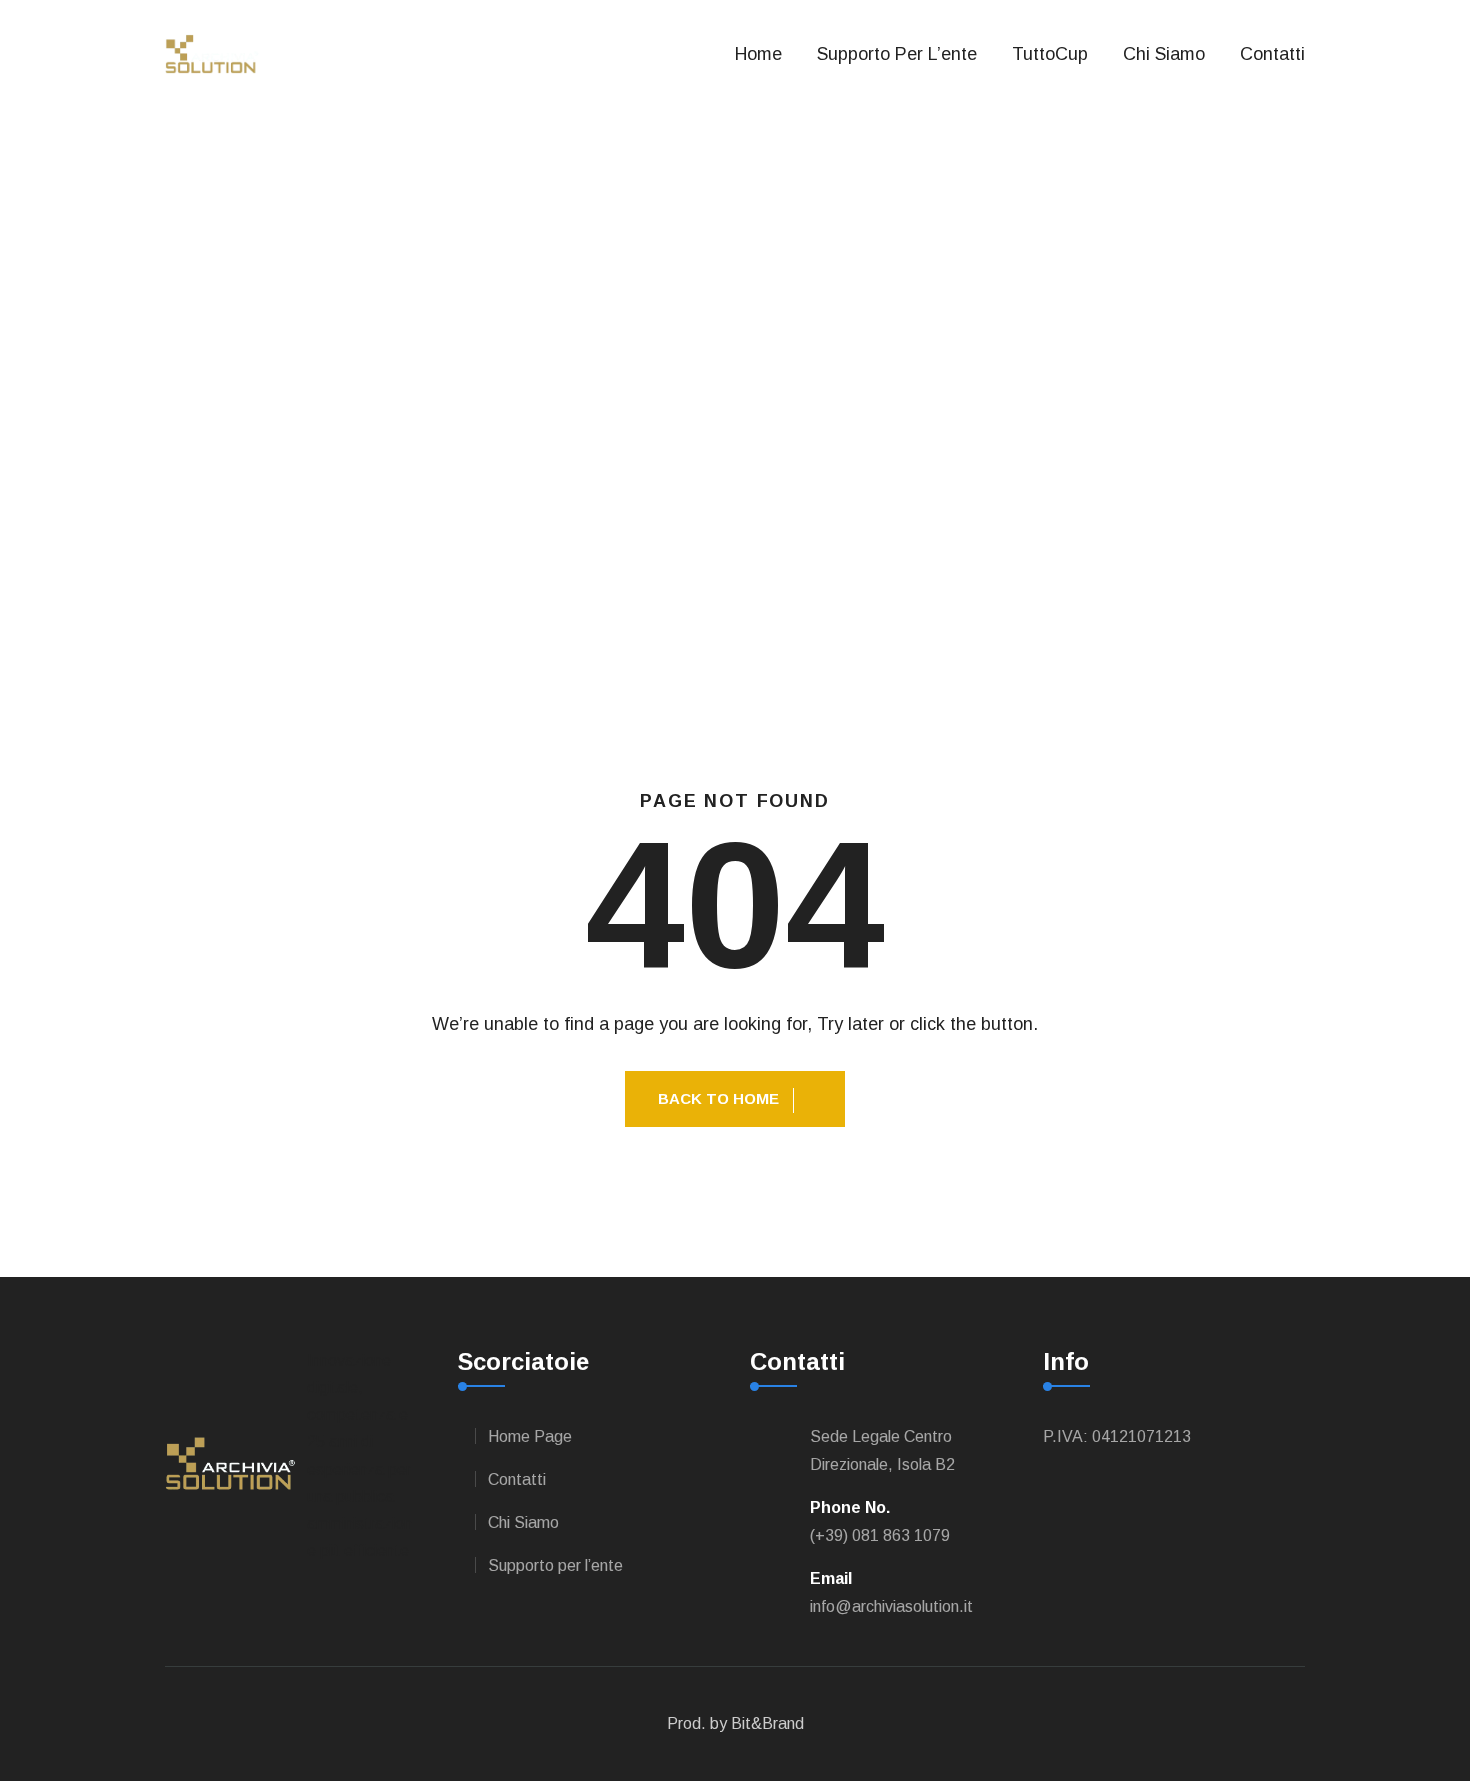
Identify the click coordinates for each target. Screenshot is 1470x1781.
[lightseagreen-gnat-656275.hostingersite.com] (212, 52)
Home (758, 54)
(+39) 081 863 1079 (880, 1535)
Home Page (530, 1436)
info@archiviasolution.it (891, 1606)
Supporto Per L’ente (897, 54)
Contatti (1272, 54)
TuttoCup (1050, 54)
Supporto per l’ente (555, 1565)
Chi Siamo (1164, 54)
